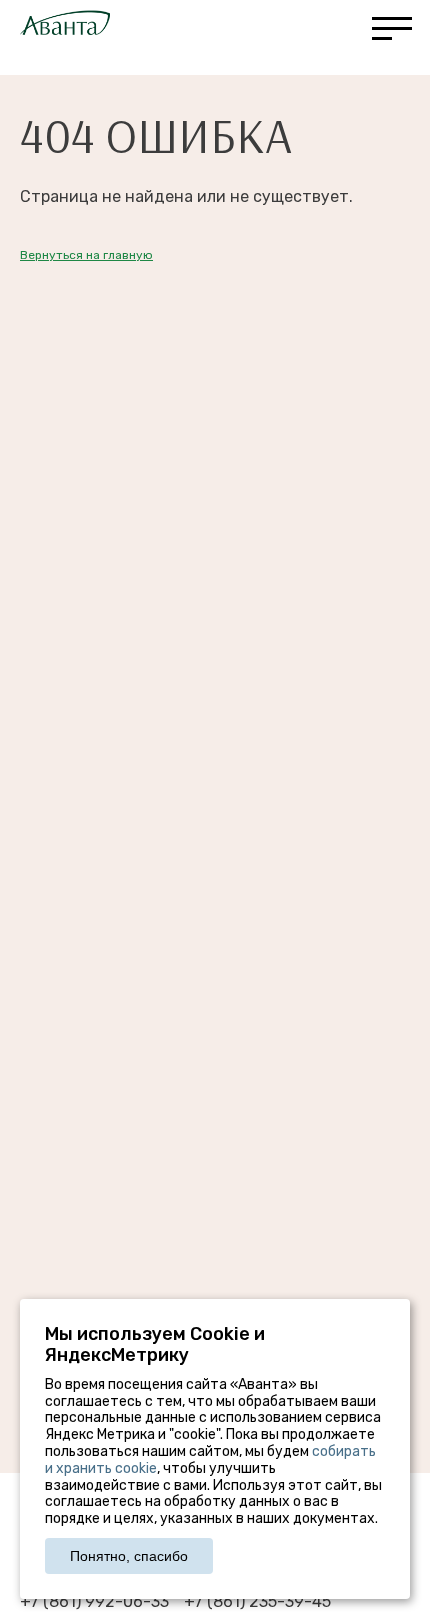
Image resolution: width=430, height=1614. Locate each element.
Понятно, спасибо (129, 1556)
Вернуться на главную (86, 255)
